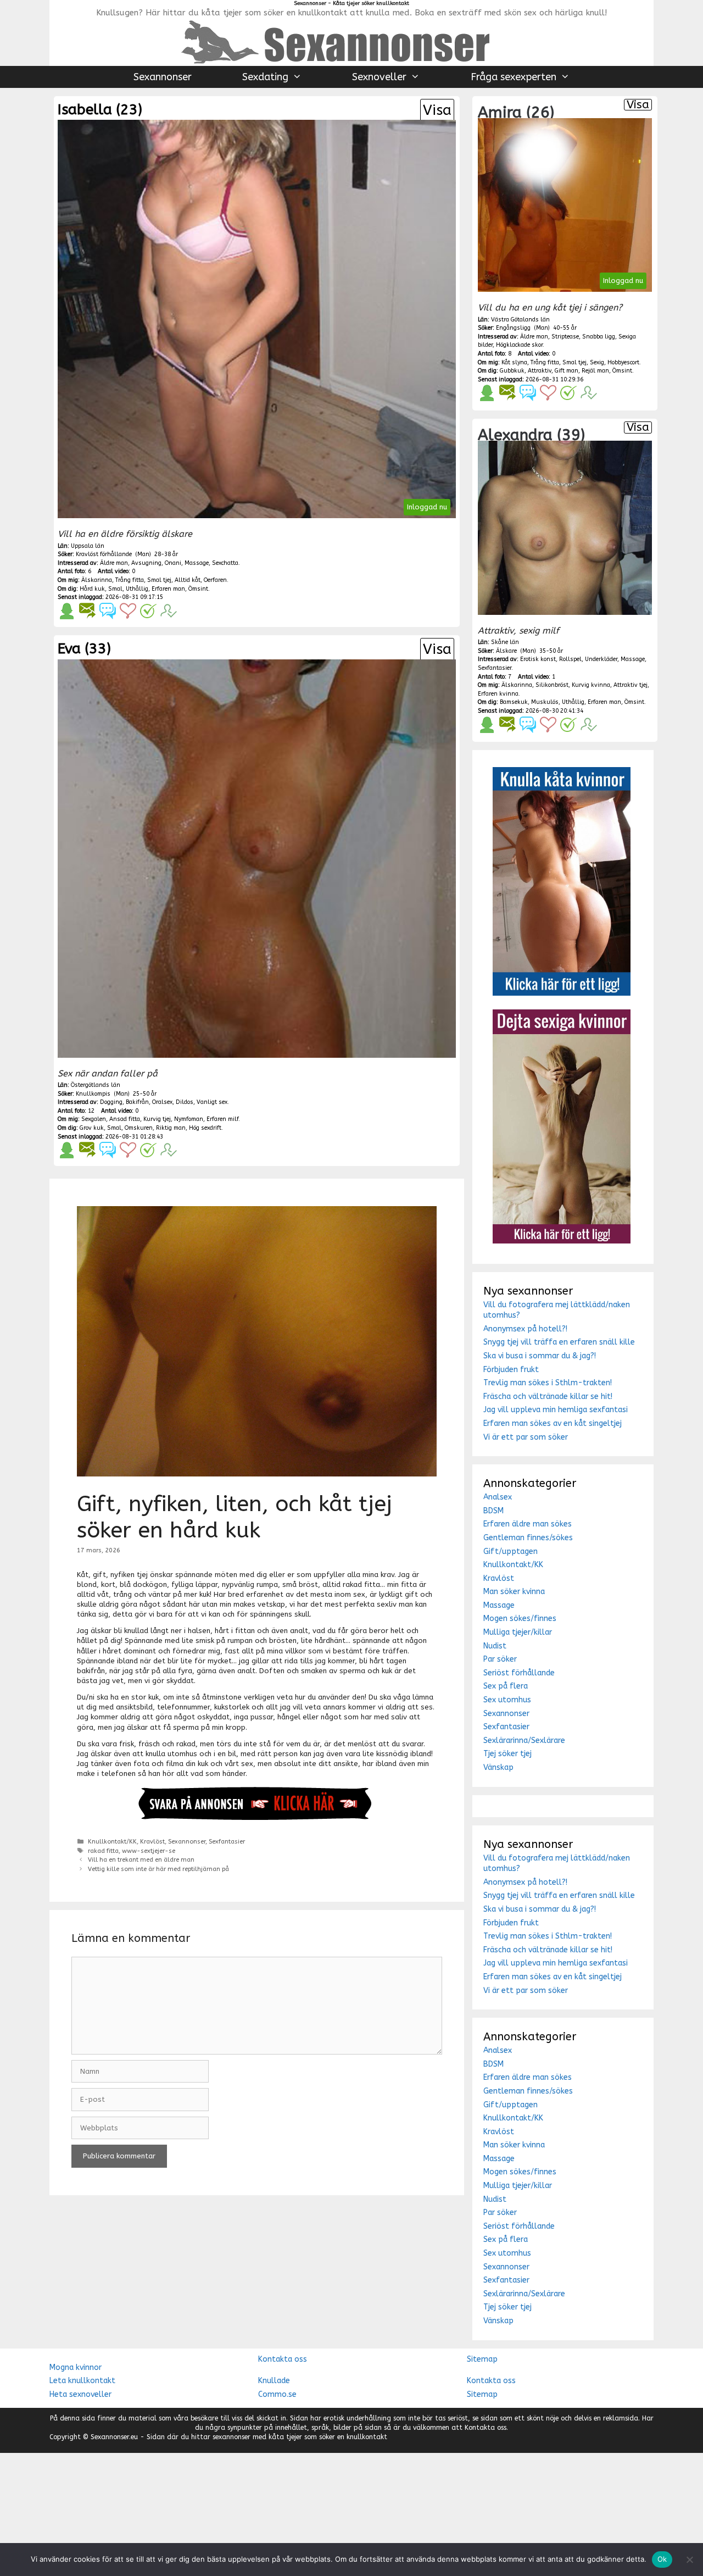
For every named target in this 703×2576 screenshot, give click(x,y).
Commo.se (277, 2394)
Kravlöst (152, 1842)
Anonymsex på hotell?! (525, 1329)
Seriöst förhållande (519, 1673)
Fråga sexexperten (514, 77)
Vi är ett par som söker (526, 1437)
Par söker (500, 1659)
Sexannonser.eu (114, 2437)
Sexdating (265, 77)
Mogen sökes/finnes (520, 1619)
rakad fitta (103, 1851)
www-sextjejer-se (149, 1851)
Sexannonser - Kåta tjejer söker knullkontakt (351, 3)
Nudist (495, 1646)
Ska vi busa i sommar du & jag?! (540, 1356)
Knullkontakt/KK (112, 1842)
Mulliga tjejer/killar (518, 1632)
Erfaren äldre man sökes (528, 1524)
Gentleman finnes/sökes (528, 1538)
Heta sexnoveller (80, 2394)
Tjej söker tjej (507, 1754)
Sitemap (482, 2359)
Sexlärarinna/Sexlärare (524, 1741)
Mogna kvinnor (76, 2367)
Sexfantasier (227, 1842)
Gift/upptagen (510, 1551)
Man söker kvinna (514, 1592)
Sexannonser (163, 77)
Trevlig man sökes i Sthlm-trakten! (548, 1383)
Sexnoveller (379, 77)
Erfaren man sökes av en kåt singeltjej (553, 1423)
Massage (499, 1605)
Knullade (274, 2381)
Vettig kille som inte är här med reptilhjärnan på (158, 1869)
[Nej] (689, 2560)
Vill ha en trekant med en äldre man (141, 1860)
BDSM (493, 1511)
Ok (662, 2559)
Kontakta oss (283, 2359)
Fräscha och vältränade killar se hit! (548, 1397)
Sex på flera (506, 1686)
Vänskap (498, 1767)
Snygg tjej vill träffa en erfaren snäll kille (559, 1342)
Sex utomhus (507, 1700)
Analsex (498, 1497)
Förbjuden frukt (511, 1370)
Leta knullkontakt (82, 2381)
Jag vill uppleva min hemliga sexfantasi (556, 1410)
